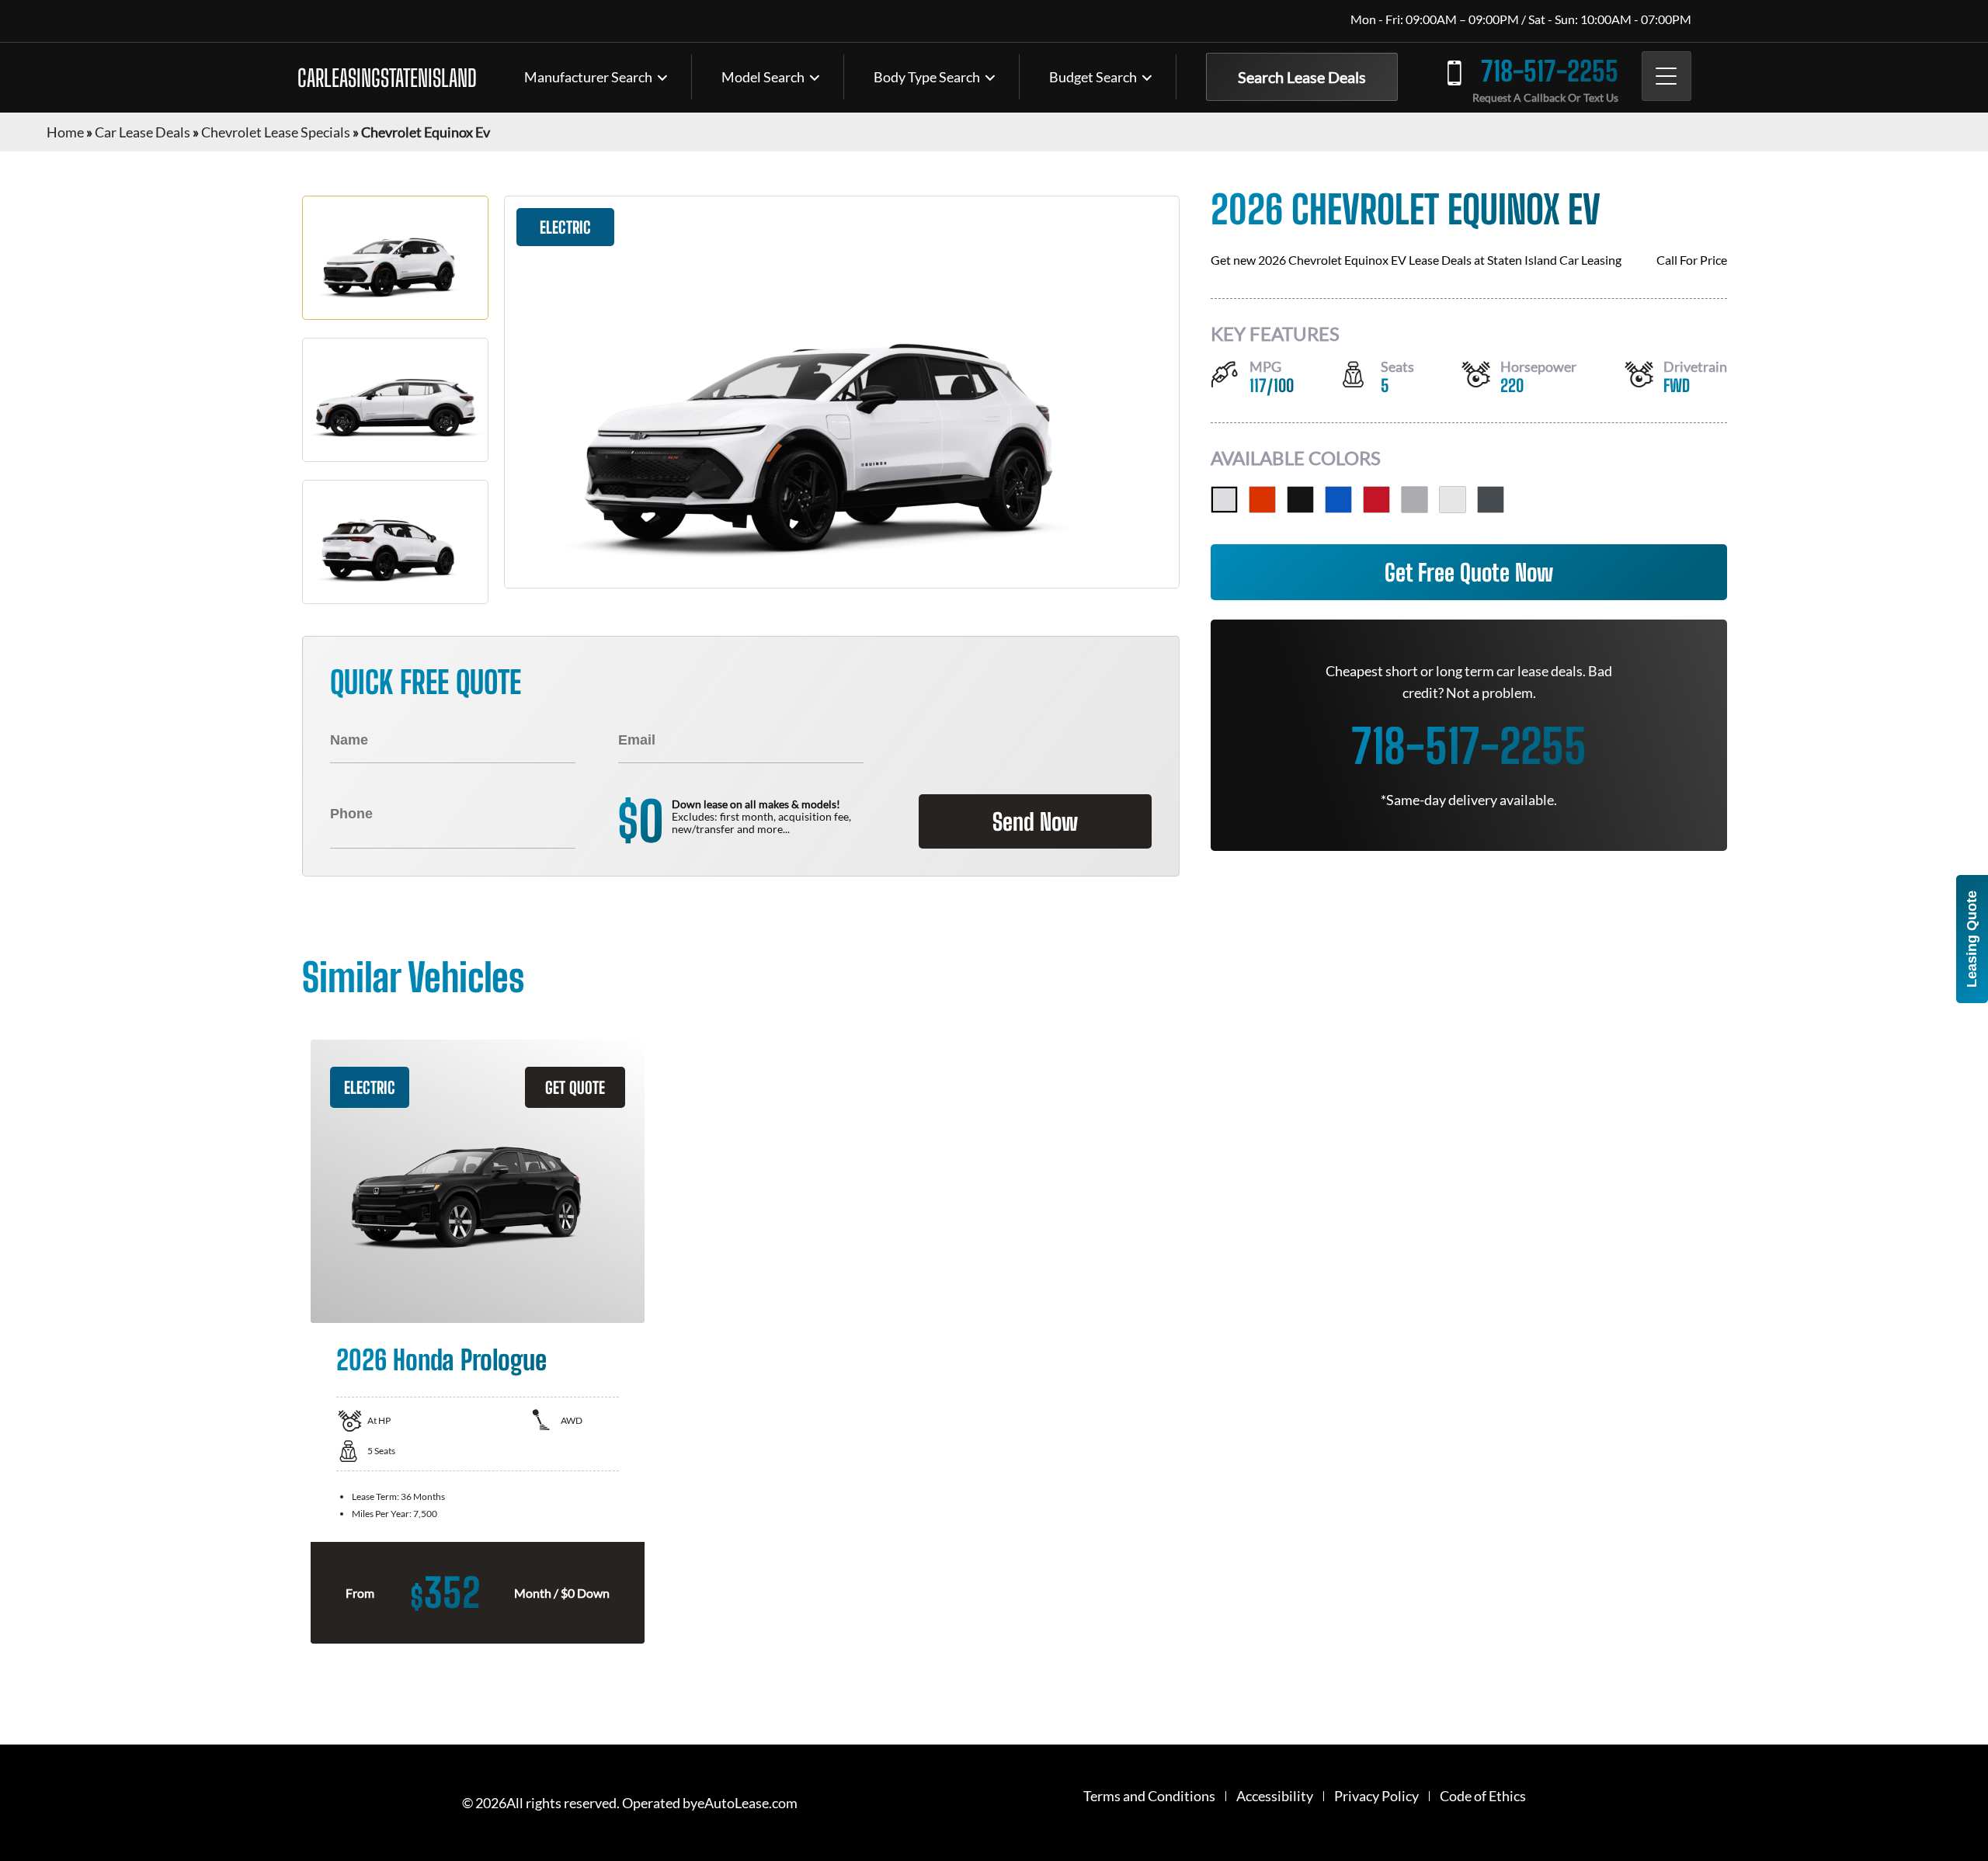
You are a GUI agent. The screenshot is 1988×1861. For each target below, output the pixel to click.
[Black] (1300, 500)
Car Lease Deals (142, 132)
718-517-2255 (1550, 71)
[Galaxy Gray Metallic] (1491, 500)
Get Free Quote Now (1469, 572)
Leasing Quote (1972, 939)
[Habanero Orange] (1262, 500)
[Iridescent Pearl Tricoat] (1224, 500)
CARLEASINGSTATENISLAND (387, 78)
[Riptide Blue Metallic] (1338, 500)
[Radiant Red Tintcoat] (1376, 500)
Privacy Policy (1376, 1796)
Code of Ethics (1483, 1796)
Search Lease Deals (1302, 77)
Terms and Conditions (1149, 1796)
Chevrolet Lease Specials (276, 132)
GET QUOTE (575, 1087)
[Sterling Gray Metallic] (1415, 500)
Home (65, 132)
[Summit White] (1453, 500)
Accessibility (1275, 1796)
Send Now (1035, 821)
